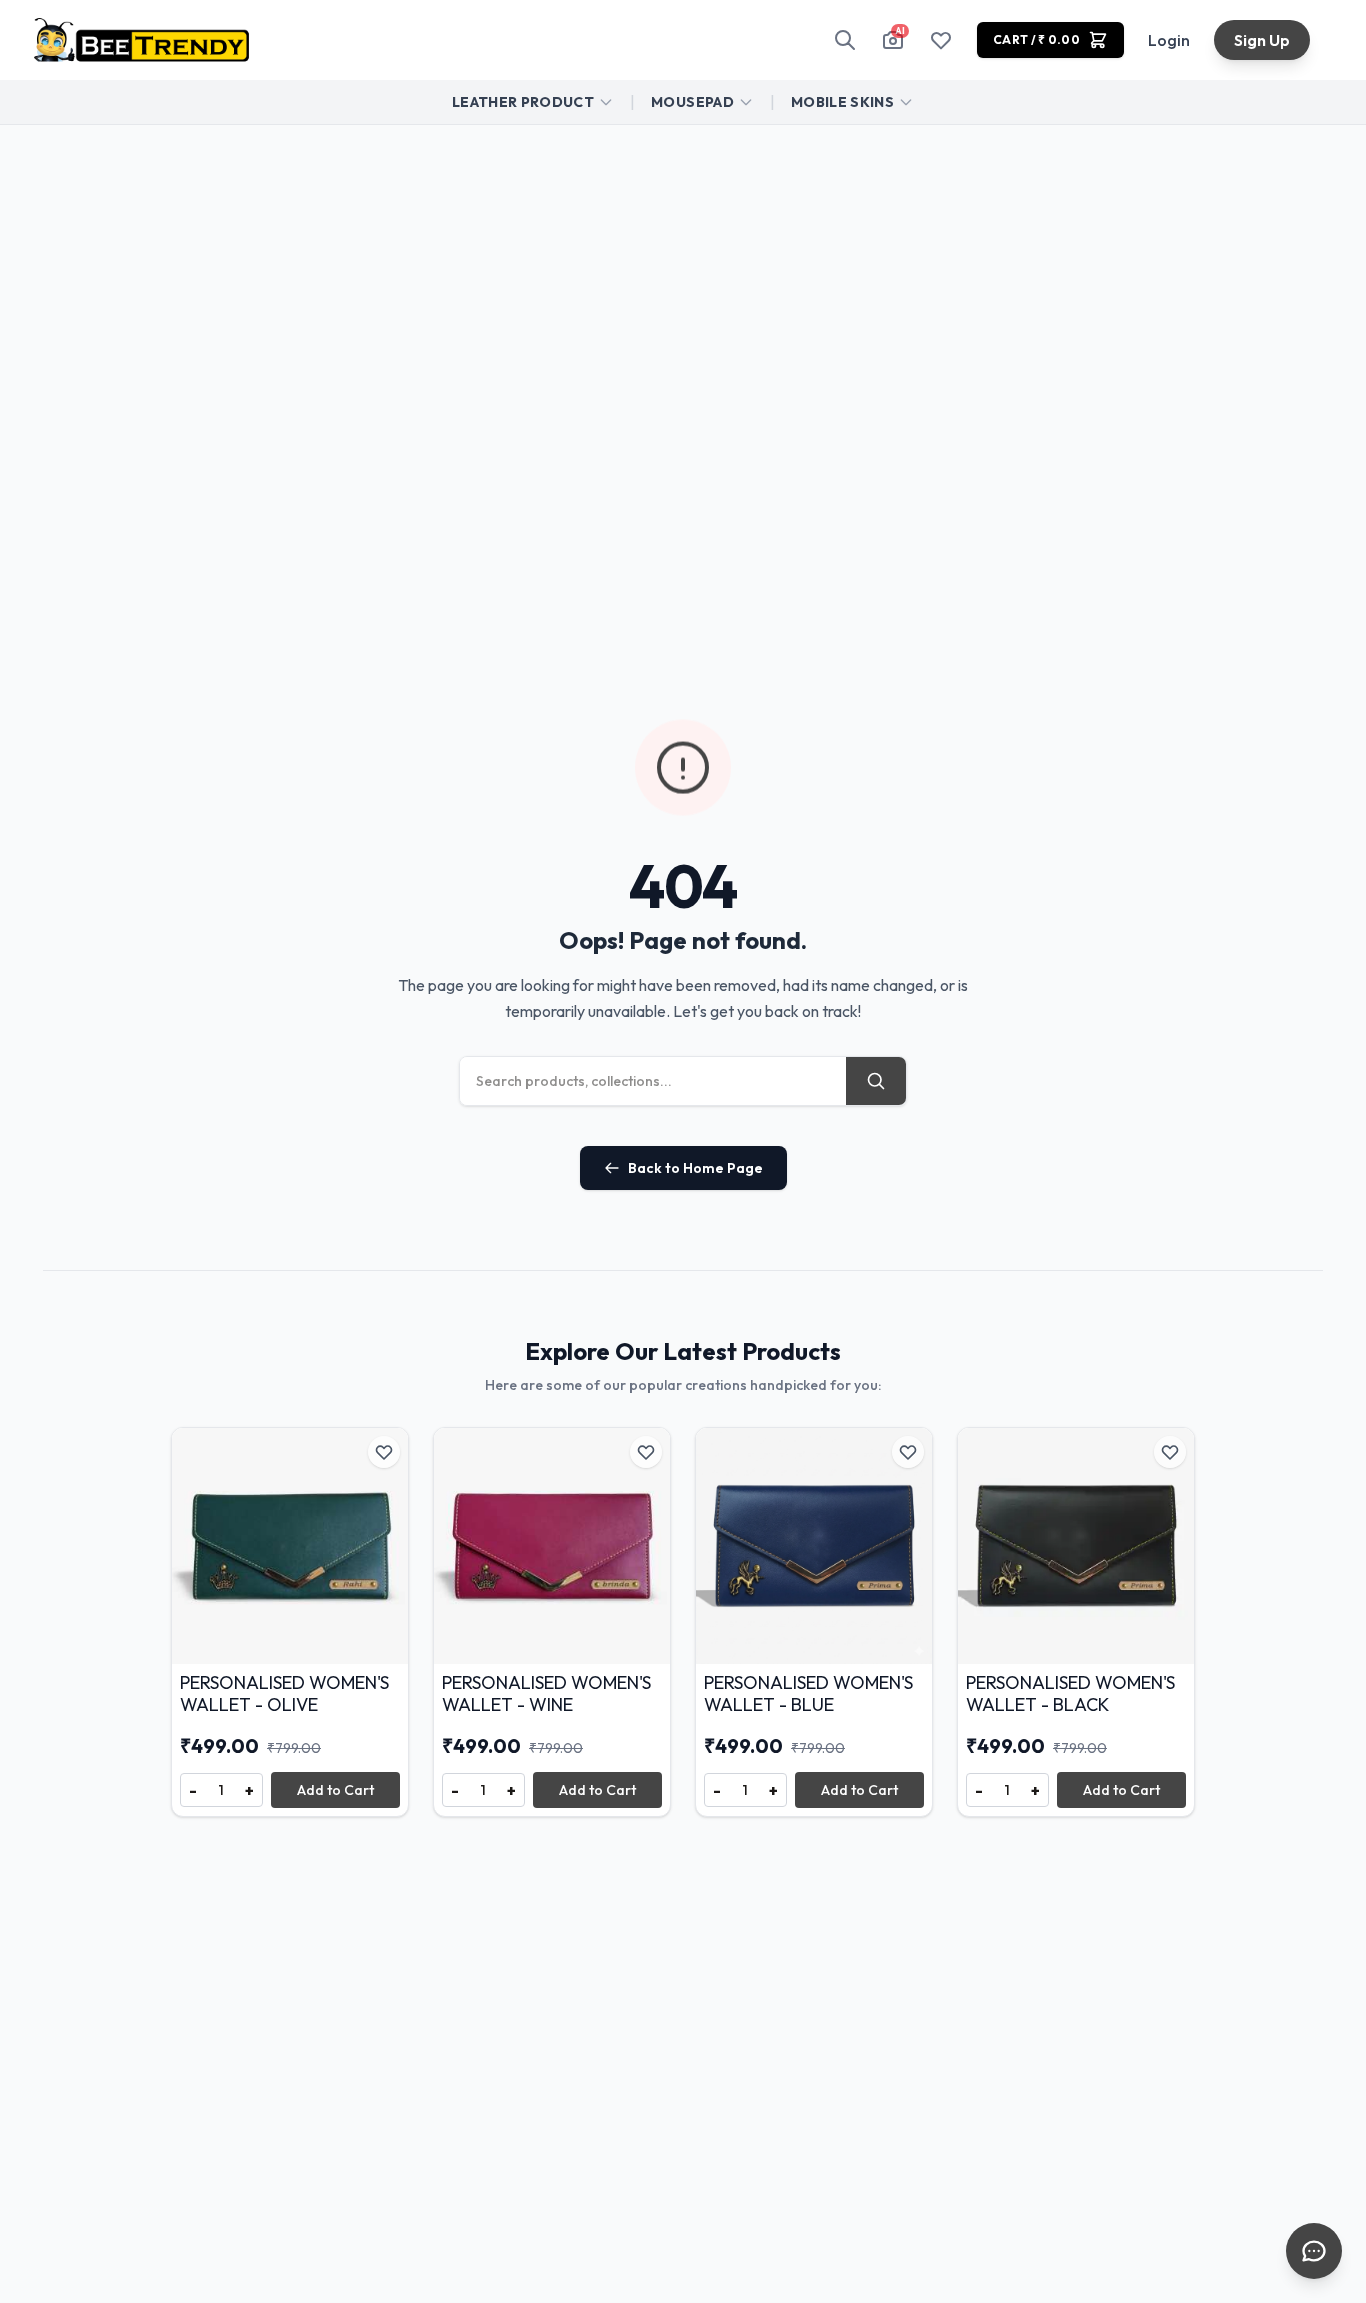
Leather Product (523, 102)
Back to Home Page (695, 1168)
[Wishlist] (941, 40)
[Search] (845, 40)
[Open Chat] (1314, 2251)
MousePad (692, 102)
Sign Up (1262, 40)
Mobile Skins (842, 102)
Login (1169, 40)
